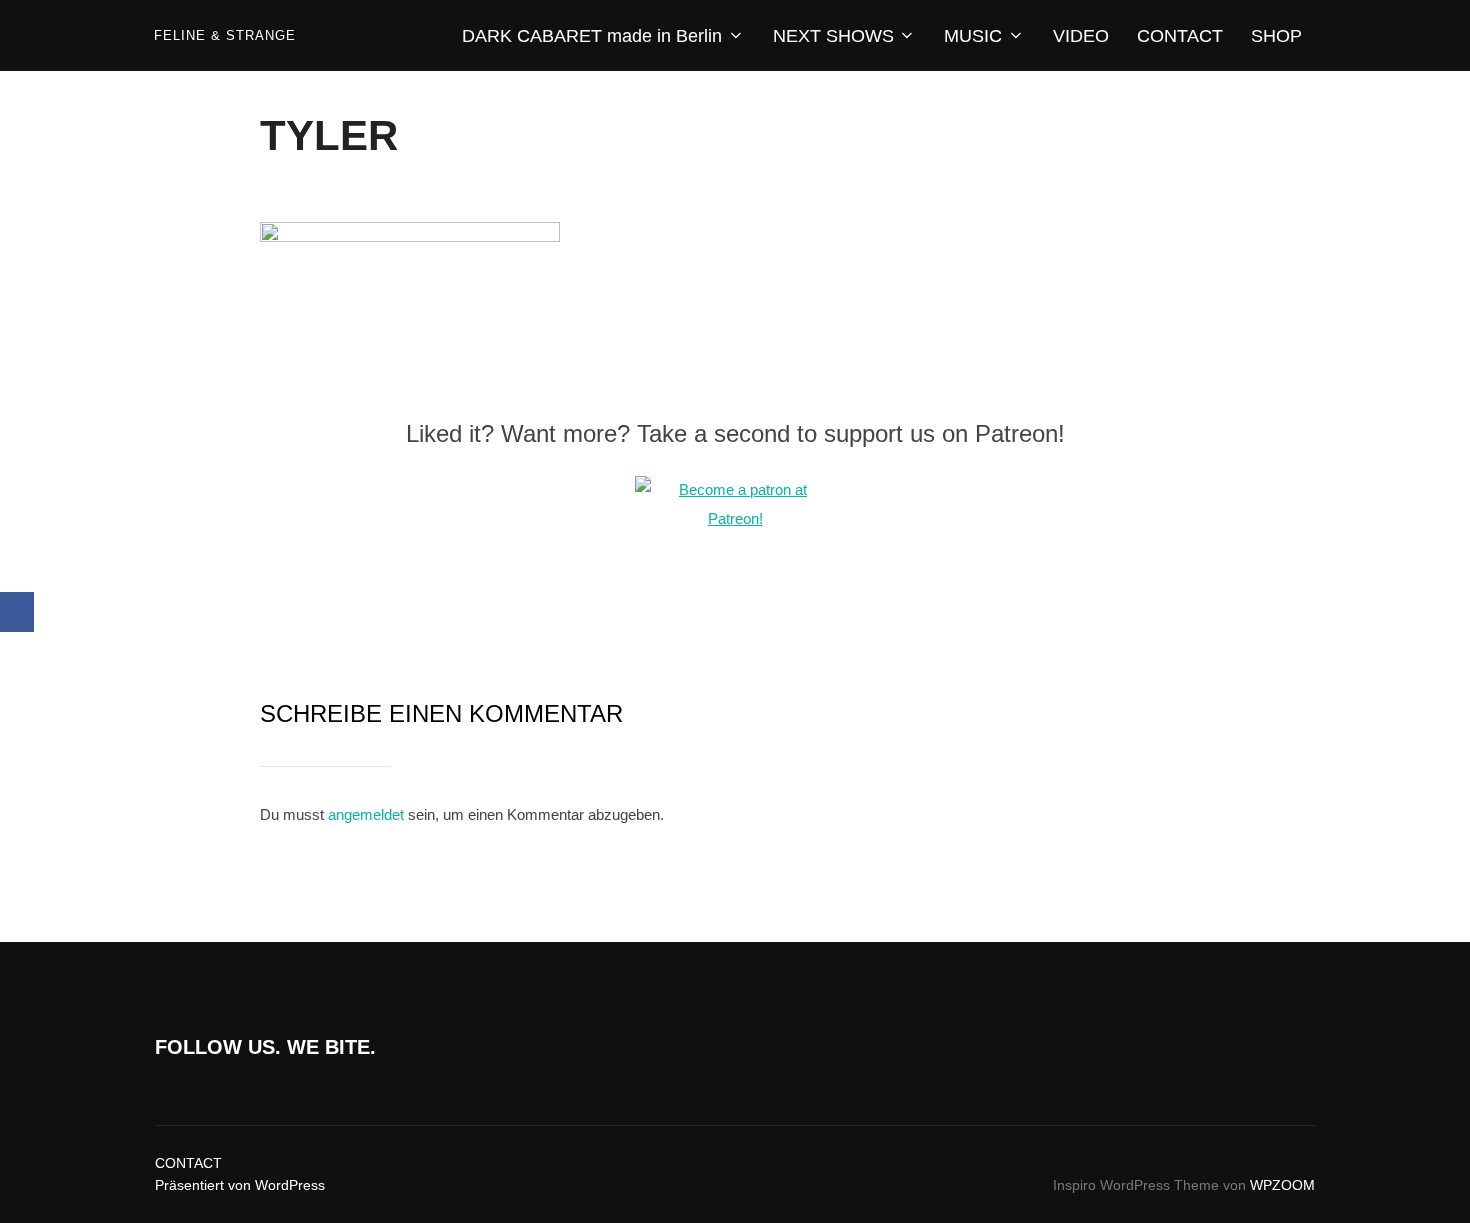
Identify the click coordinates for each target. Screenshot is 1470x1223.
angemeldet (366, 814)
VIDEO (1081, 36)
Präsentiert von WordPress (240, 1185)
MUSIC (973, 36)
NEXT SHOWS (833, 36)
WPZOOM (1282, 1185)
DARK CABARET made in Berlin (592, 36)
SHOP (1276, 36)
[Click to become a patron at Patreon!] (735, 518)
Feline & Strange (225, 35)
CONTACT (1180, 36)
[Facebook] (17, 612)
